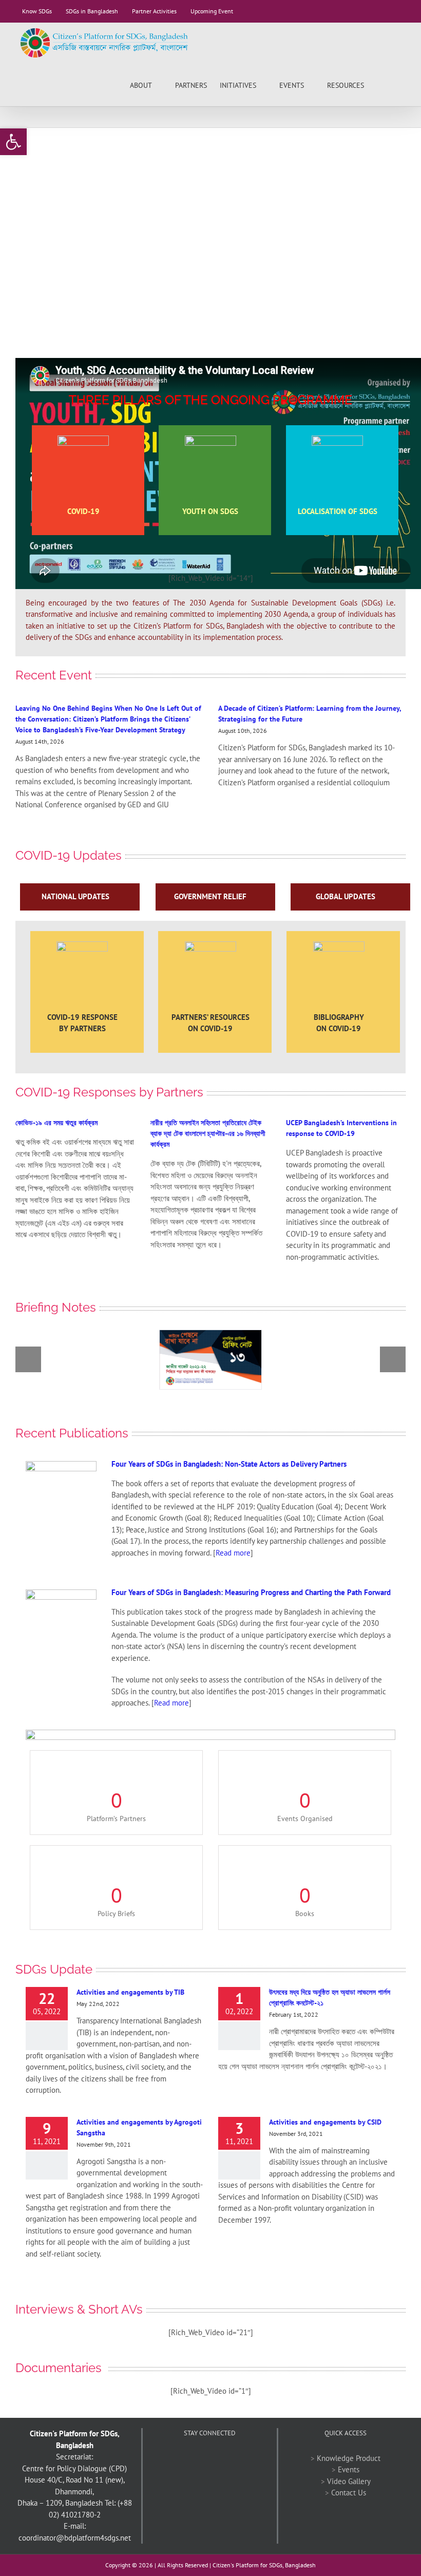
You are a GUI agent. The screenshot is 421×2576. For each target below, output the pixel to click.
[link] (13, 142)
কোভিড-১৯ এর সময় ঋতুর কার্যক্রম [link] (56, 1123)
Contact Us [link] (349, 2493)
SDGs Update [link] (54, 1969)
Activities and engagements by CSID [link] (325, 2122)
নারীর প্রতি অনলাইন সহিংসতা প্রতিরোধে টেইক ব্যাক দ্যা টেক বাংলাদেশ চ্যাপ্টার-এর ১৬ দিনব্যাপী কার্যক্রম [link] (208, 1133)
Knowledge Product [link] (349, 2458)
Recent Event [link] (54, 675)
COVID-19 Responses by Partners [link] (109, 1092)
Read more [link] (233, 1553)
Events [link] (349, 2469)
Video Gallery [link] (349, 2481)
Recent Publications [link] (72, 1433)
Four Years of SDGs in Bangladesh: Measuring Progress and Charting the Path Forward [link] (251, 1592)
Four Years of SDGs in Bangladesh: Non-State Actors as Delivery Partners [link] (229, 1464)
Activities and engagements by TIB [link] (130, 1992)
